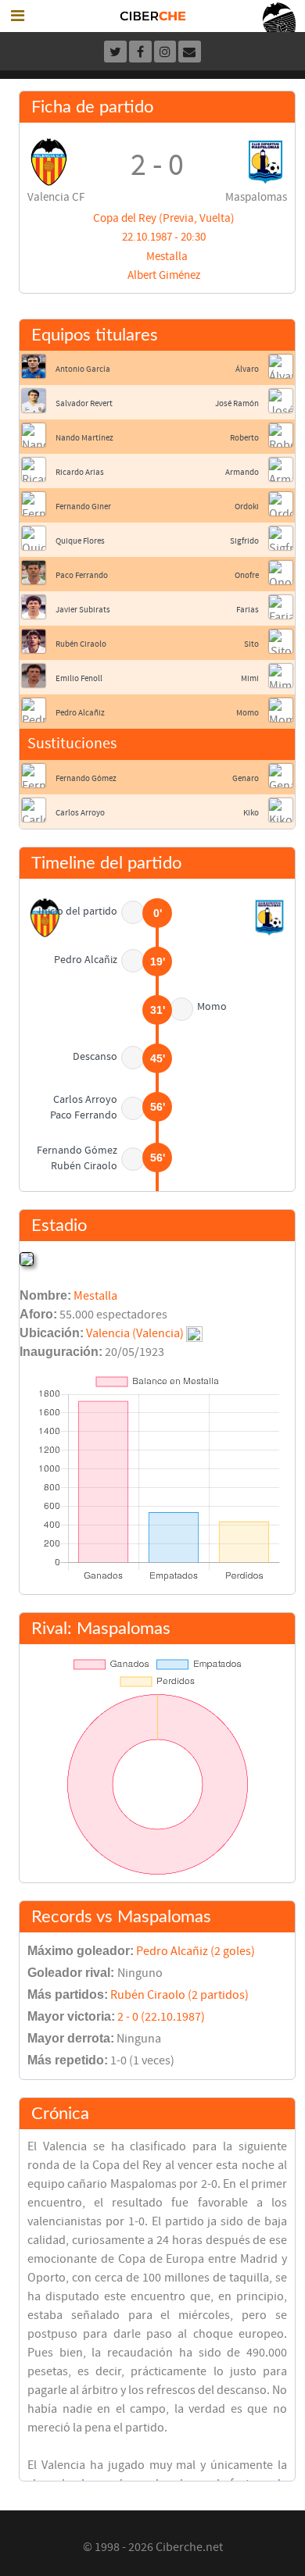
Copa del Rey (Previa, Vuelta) (164, 218)
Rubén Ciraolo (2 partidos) (179, 1995)
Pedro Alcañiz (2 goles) (196, 1951)
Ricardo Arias (80, 472)
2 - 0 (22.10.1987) (161, 2017)
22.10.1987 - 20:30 (164, 237)
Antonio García (83, 369)
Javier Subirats (83, 610)
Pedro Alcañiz (80, 713)
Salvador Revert (84, 403)
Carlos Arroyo (80, 813)
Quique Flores (80, 541)
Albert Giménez (164, 275)
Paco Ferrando (82, 575)
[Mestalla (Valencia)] (27, 1258)
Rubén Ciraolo (81, 644)
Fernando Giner (83, 507)
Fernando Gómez (86, 778)
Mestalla (167, 257)
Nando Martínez (84, 438)
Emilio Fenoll (79, 678)
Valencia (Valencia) (135, 1333)
